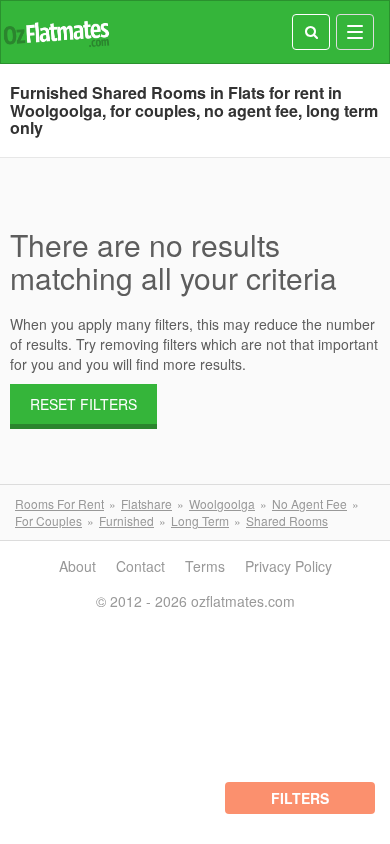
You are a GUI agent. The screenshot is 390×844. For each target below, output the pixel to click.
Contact (140, 566)
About (77, 566)
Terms (205, 566)
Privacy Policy (288, 566)
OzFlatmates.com (56, 32)
